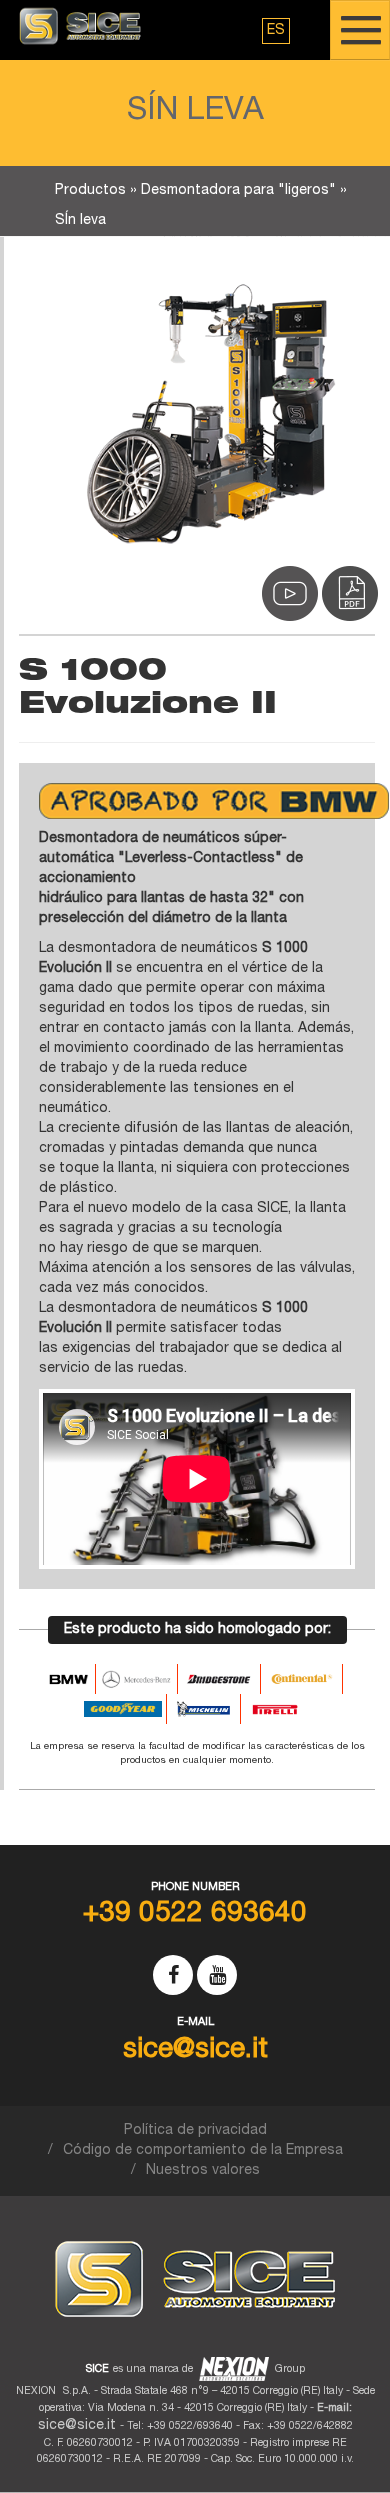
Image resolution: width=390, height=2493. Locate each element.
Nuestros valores (203, 2171)
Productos (90, 191)
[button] (276, 31)
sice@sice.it (77, 2426)
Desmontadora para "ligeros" (238, 191)
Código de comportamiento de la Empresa (203, 2151)
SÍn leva (80, 221)
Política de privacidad (195, 2131)
